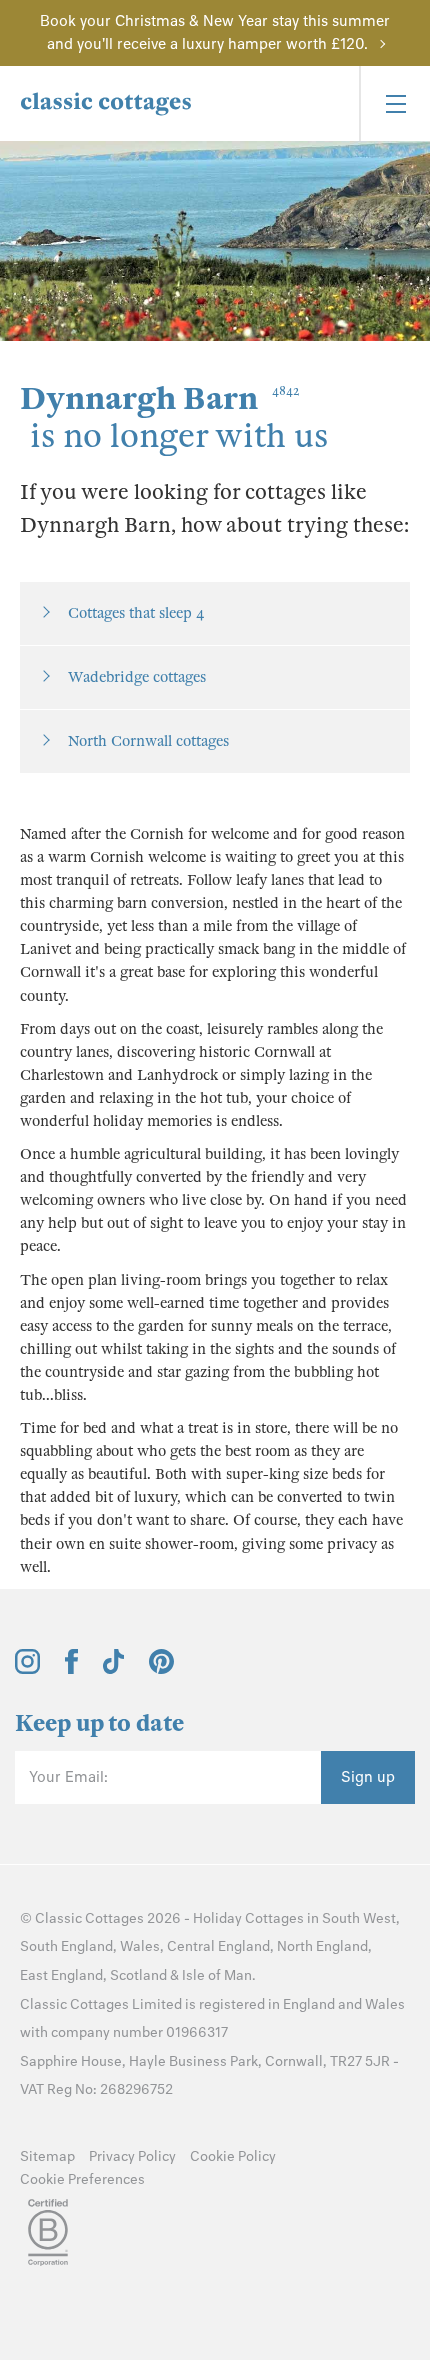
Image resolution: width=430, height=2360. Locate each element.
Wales (140, 1946)
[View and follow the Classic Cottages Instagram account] (27, 1669)
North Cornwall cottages (148, 741)
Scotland (138, 1975)
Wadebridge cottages (137, 677)
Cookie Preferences (82, 2179)
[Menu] (394, 103)
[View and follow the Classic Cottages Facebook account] (71, 1669)
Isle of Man (217, 1975)
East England (61, 1975)
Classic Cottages (89, 1918)
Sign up (368, 1777)
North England (322, 1946)
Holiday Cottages (248, 1918)
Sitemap (47, 2156)
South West (359, 1918)
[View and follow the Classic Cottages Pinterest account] (161, 1669)
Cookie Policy (233, 2156)
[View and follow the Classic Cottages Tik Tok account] (114, 1669)
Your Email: (68, 1777)
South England (66, 1946)
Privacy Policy (132, 2156)
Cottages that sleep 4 (136, 613)
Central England (218, 1946)
